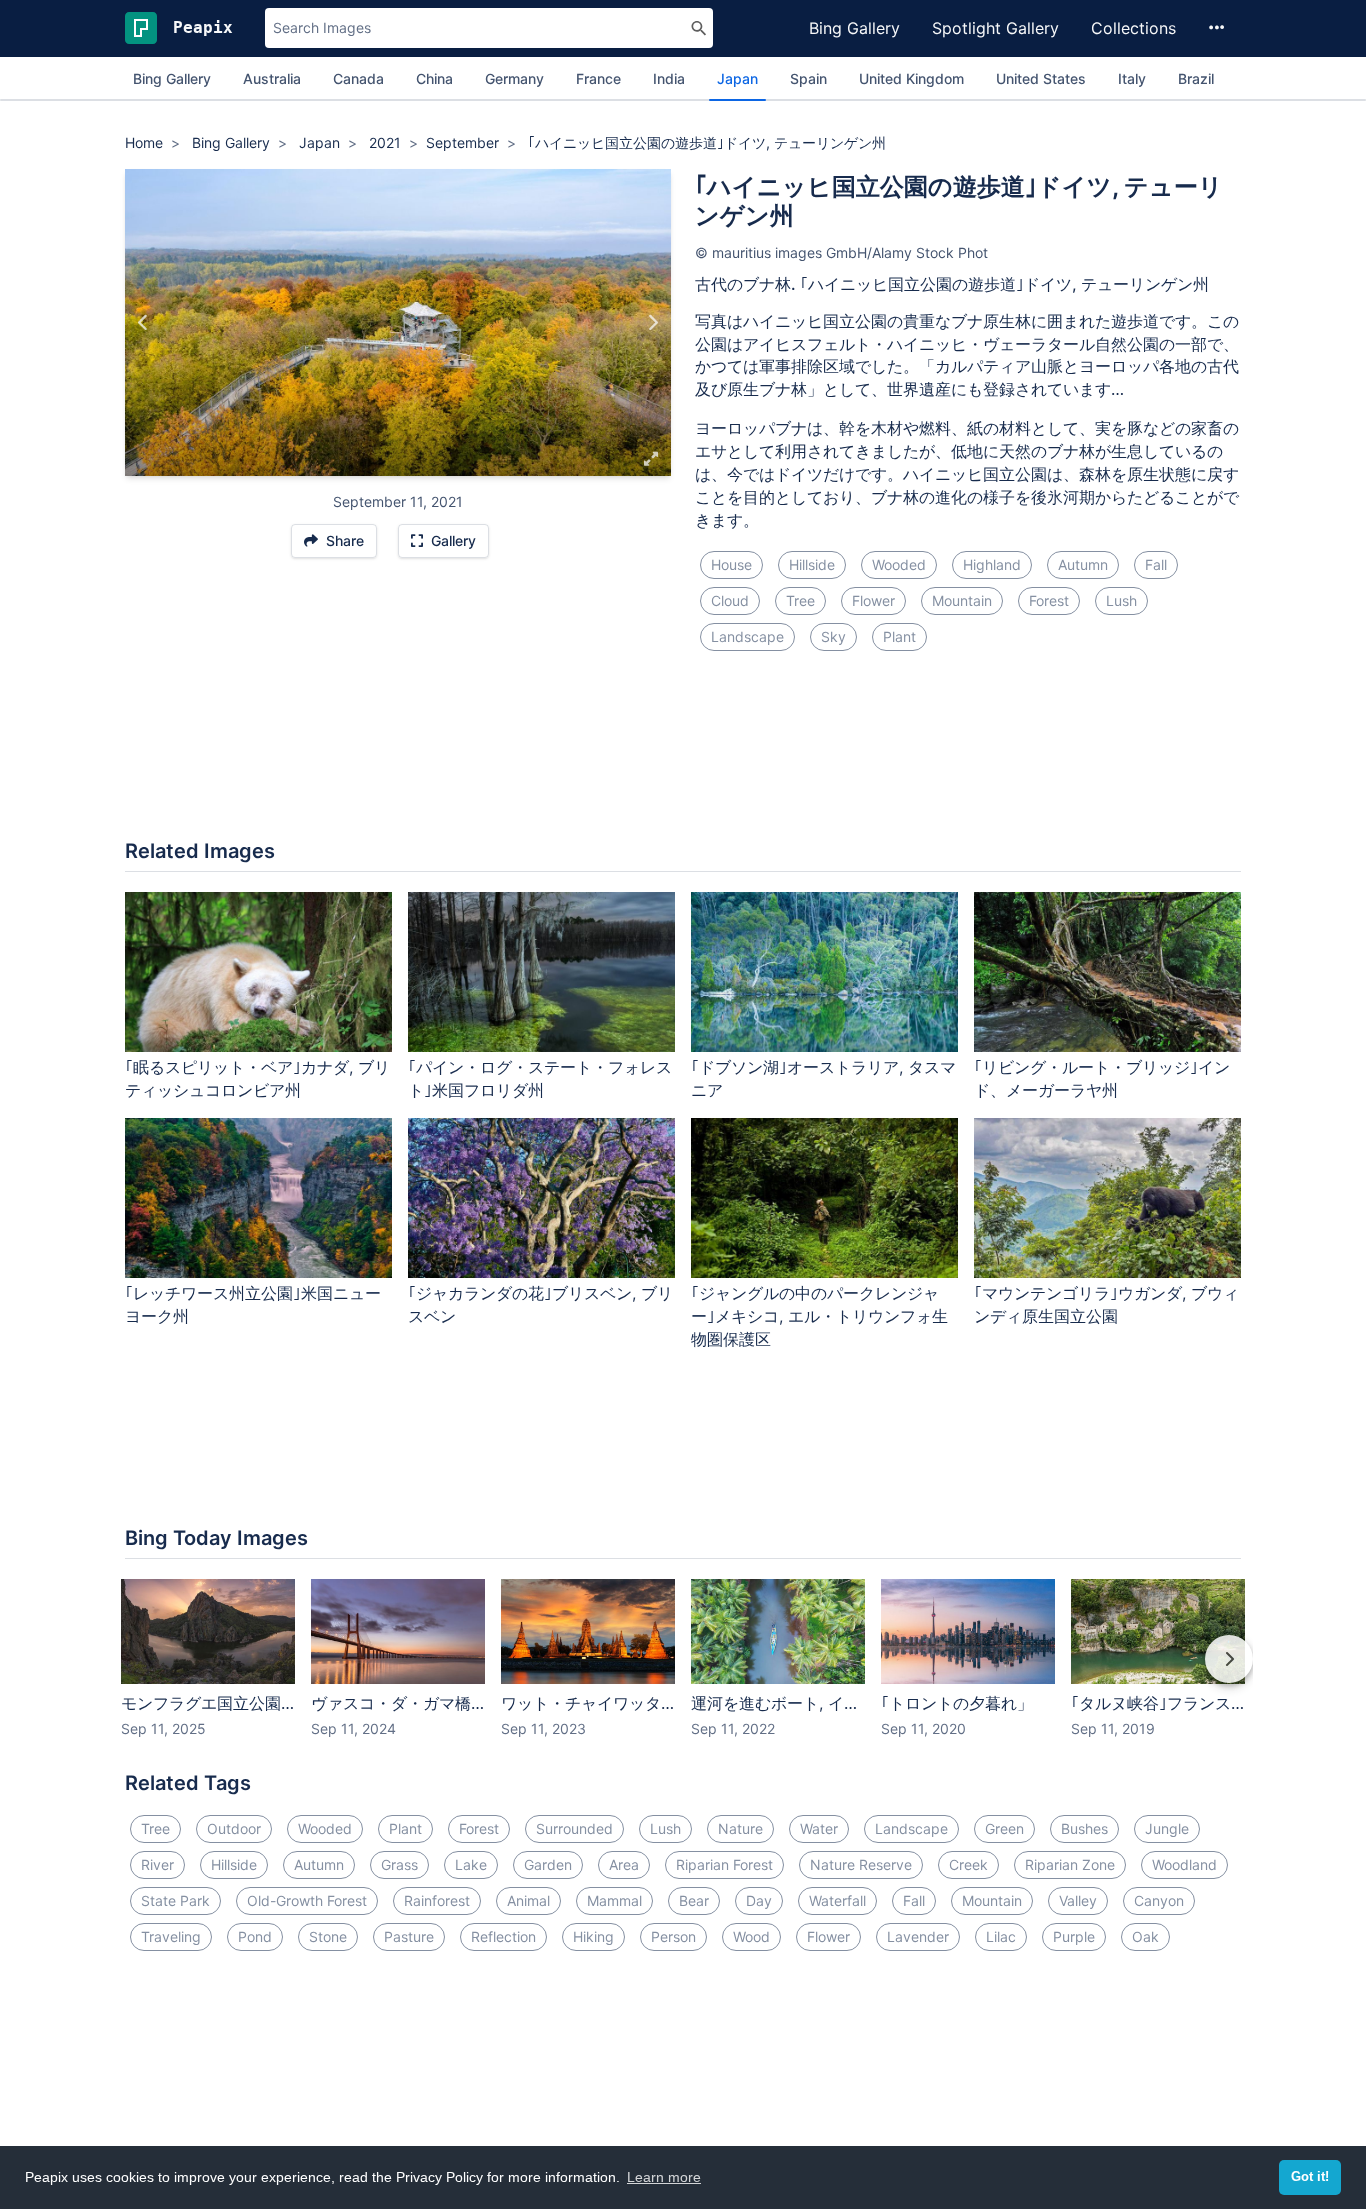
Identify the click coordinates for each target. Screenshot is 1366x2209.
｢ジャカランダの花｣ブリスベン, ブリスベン (540, 1304)
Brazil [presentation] (1196, 78)
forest (1049, 600)
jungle (1167, 1828)
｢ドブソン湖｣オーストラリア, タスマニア (823, 1078)
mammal (614, 1900)
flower (873, 600)
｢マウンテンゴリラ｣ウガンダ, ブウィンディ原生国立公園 (1106, 1304)
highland (992, 564)
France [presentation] (598, 78)
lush (1121, 600)
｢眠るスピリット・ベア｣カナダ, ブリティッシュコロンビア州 (257, 1078)
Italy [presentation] (1132, 78)
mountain (962, 600)
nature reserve (861, 1864)
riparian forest (724, 1864)
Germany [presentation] (514, 78)
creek (968, 1864)
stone (328, 1936)
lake (471, 1864)
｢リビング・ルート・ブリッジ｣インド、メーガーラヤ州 (1102, 1078)
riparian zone (1070, 1864)
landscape (747, 636)
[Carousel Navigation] (683, 1673)
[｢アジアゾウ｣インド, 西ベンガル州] (652, 323)
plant (899, 636)
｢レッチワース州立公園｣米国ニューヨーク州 (253, 1304)
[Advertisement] (683, 757)
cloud (730, 600)
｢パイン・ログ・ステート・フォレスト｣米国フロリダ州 (540, 1078)
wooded (899, 564)
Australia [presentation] (272, 78)
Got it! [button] (1310, 2177)
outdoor (234, 1828)
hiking (593, 1936)
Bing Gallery (854, 28)
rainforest (437, 1900)
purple (1074, 1936)
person (673, 1936)
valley (1078, 1900)
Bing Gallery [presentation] (172, 78)
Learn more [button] (664, 2177)
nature (740, 1828)
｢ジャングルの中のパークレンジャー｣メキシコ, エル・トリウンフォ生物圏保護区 (819, 1316)
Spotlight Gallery (995, 28)
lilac (1001, 1936)
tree (800, 600)
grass (399, 1864)
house (731, 564)
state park (175, 1900)
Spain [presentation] (808, 78)
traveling (171, 1936)
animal (528, 1900)
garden (548, 1864)
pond (255, 1936)
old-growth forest (307, 1900)
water (819, 1828)
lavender (918, 1936)
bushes (1084, 1828)
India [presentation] (669, 78)
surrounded (574, 1828)
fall (1156, 564)
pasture (409, 1936)
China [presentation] (434, 78)
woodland (1184, 1864)
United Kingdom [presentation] (911, 78)
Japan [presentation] (737, 78)
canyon (1159, 1900)
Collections (1133, 28)
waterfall (837, 1900)
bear (694, 1900)
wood (751, 1936)
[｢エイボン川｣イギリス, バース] (143, 323)
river (157, 1864)
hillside (812, 564)
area (624, 1864)
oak (1145, 1936)
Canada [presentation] (358, 78)
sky (833, 636)
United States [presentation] (1041, 78)
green (1004, 1828)
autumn (1083, 564)
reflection (503, 1936)
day (759, 1900)
